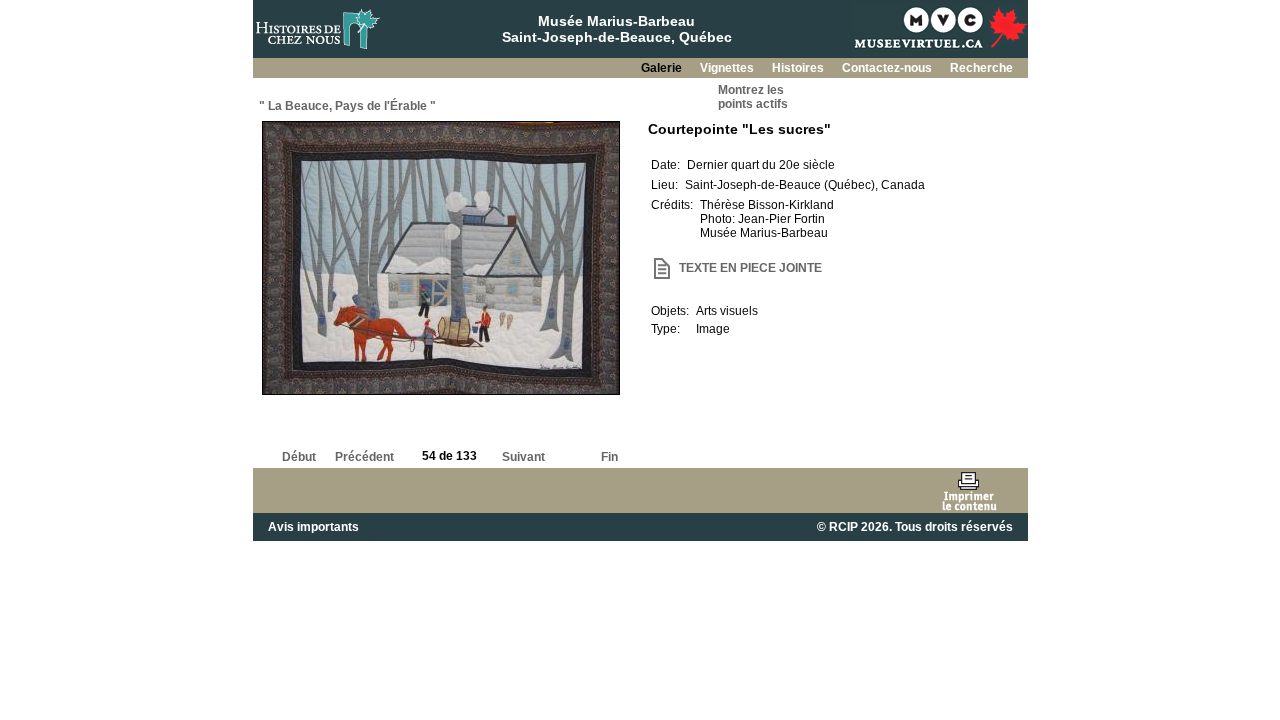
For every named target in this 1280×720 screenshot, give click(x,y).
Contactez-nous (888, 68)
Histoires (799, 68)
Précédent (364, 457)
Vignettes (728, 68)
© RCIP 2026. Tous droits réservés (915, 527)
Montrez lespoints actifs (753, 97)
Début (299, 457)
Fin (609, 457)
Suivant (523, 457)
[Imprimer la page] (968, 490)
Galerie (663, 68)
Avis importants (313, 527)
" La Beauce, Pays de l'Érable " (347, 106)
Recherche (981, 68)
